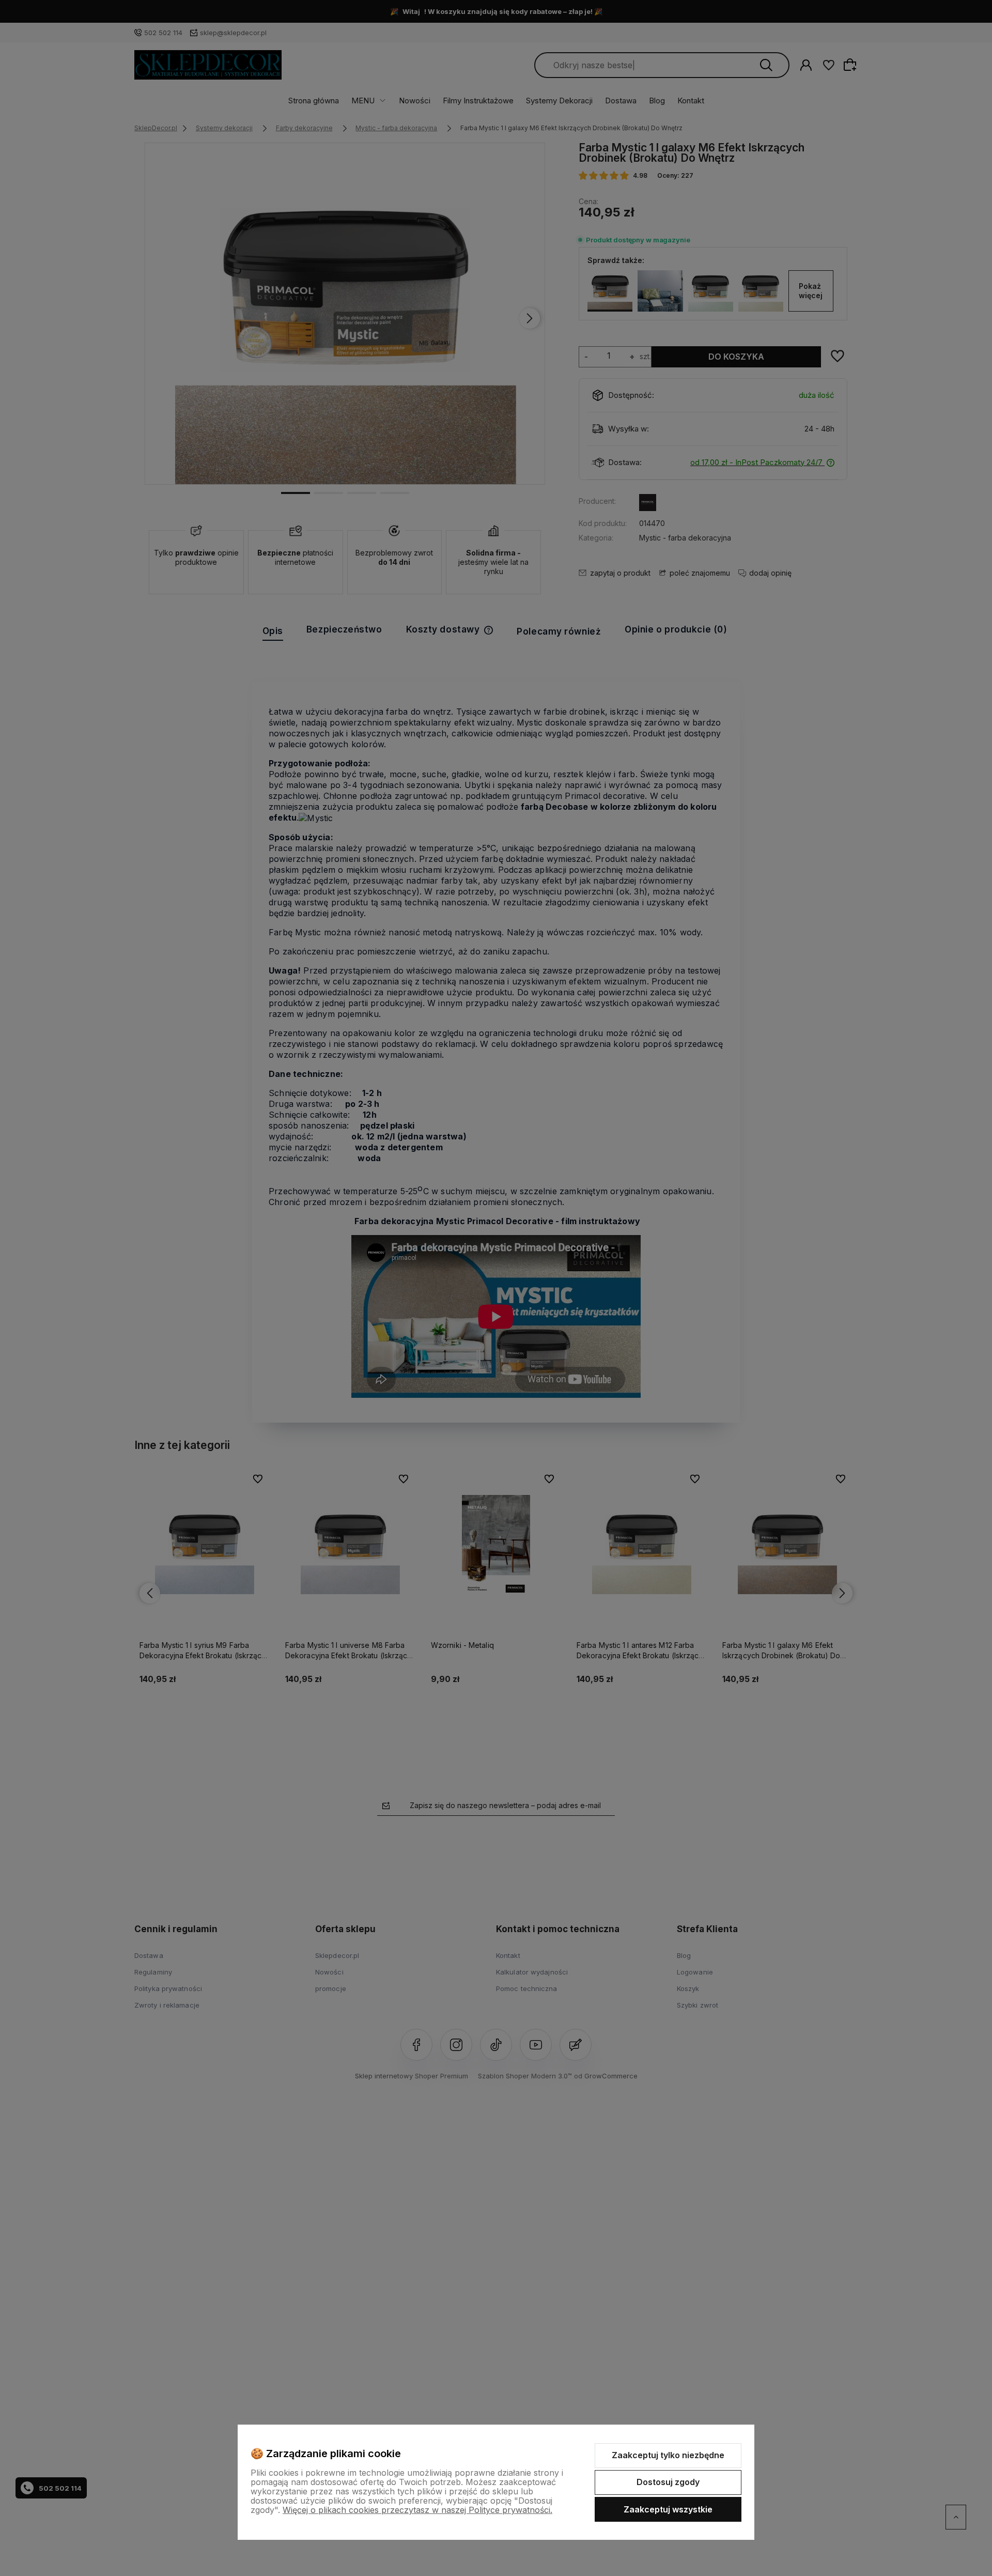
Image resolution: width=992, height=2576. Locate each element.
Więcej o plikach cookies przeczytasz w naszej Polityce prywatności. (417, 2510)
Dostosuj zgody (668, 2482)
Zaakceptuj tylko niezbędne (668, 2455)
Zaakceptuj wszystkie (668, 2509)
